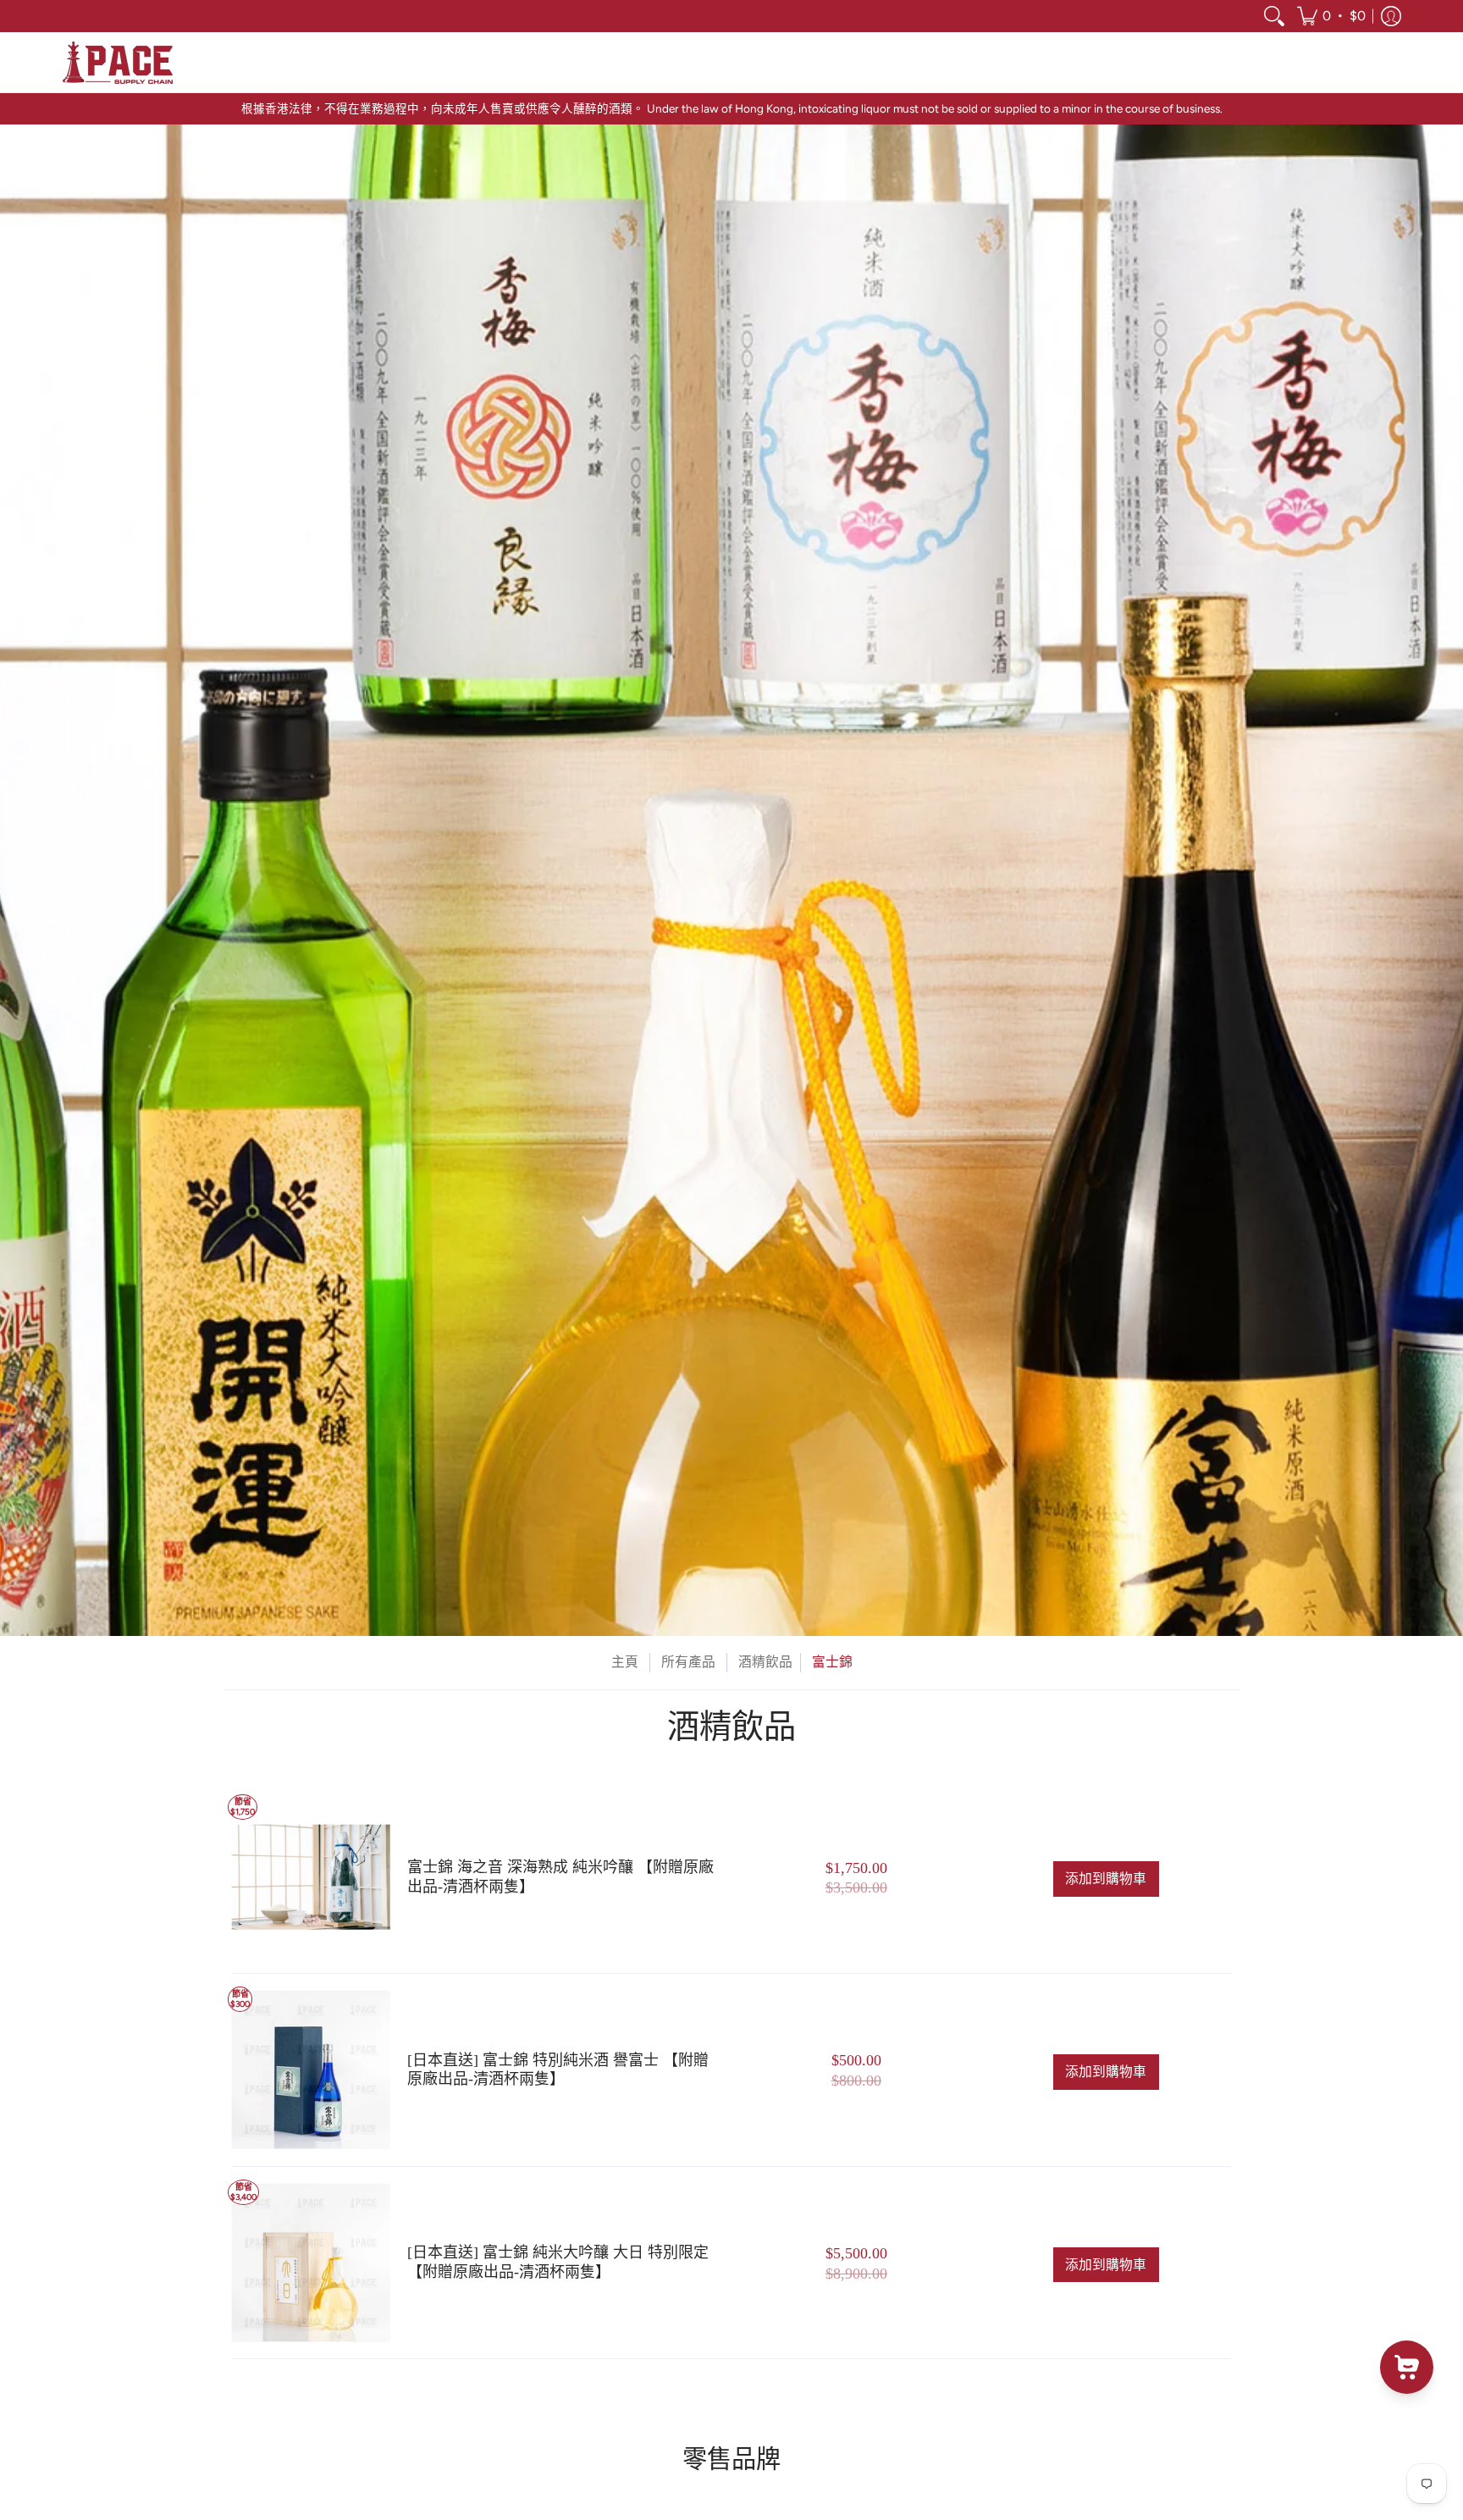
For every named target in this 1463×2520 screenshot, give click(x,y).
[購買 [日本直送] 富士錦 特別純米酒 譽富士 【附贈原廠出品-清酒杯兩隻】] (311, 2070)
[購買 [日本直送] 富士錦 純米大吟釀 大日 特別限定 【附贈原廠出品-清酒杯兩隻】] (311, 2263)
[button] (1331, 16)
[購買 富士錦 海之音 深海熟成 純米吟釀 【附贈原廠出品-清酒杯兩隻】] (311, 1878)
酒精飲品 (765, 1662)
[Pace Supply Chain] (118, 63)
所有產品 (688, 1662)
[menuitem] (1274, 16)
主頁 (625, 1662)
